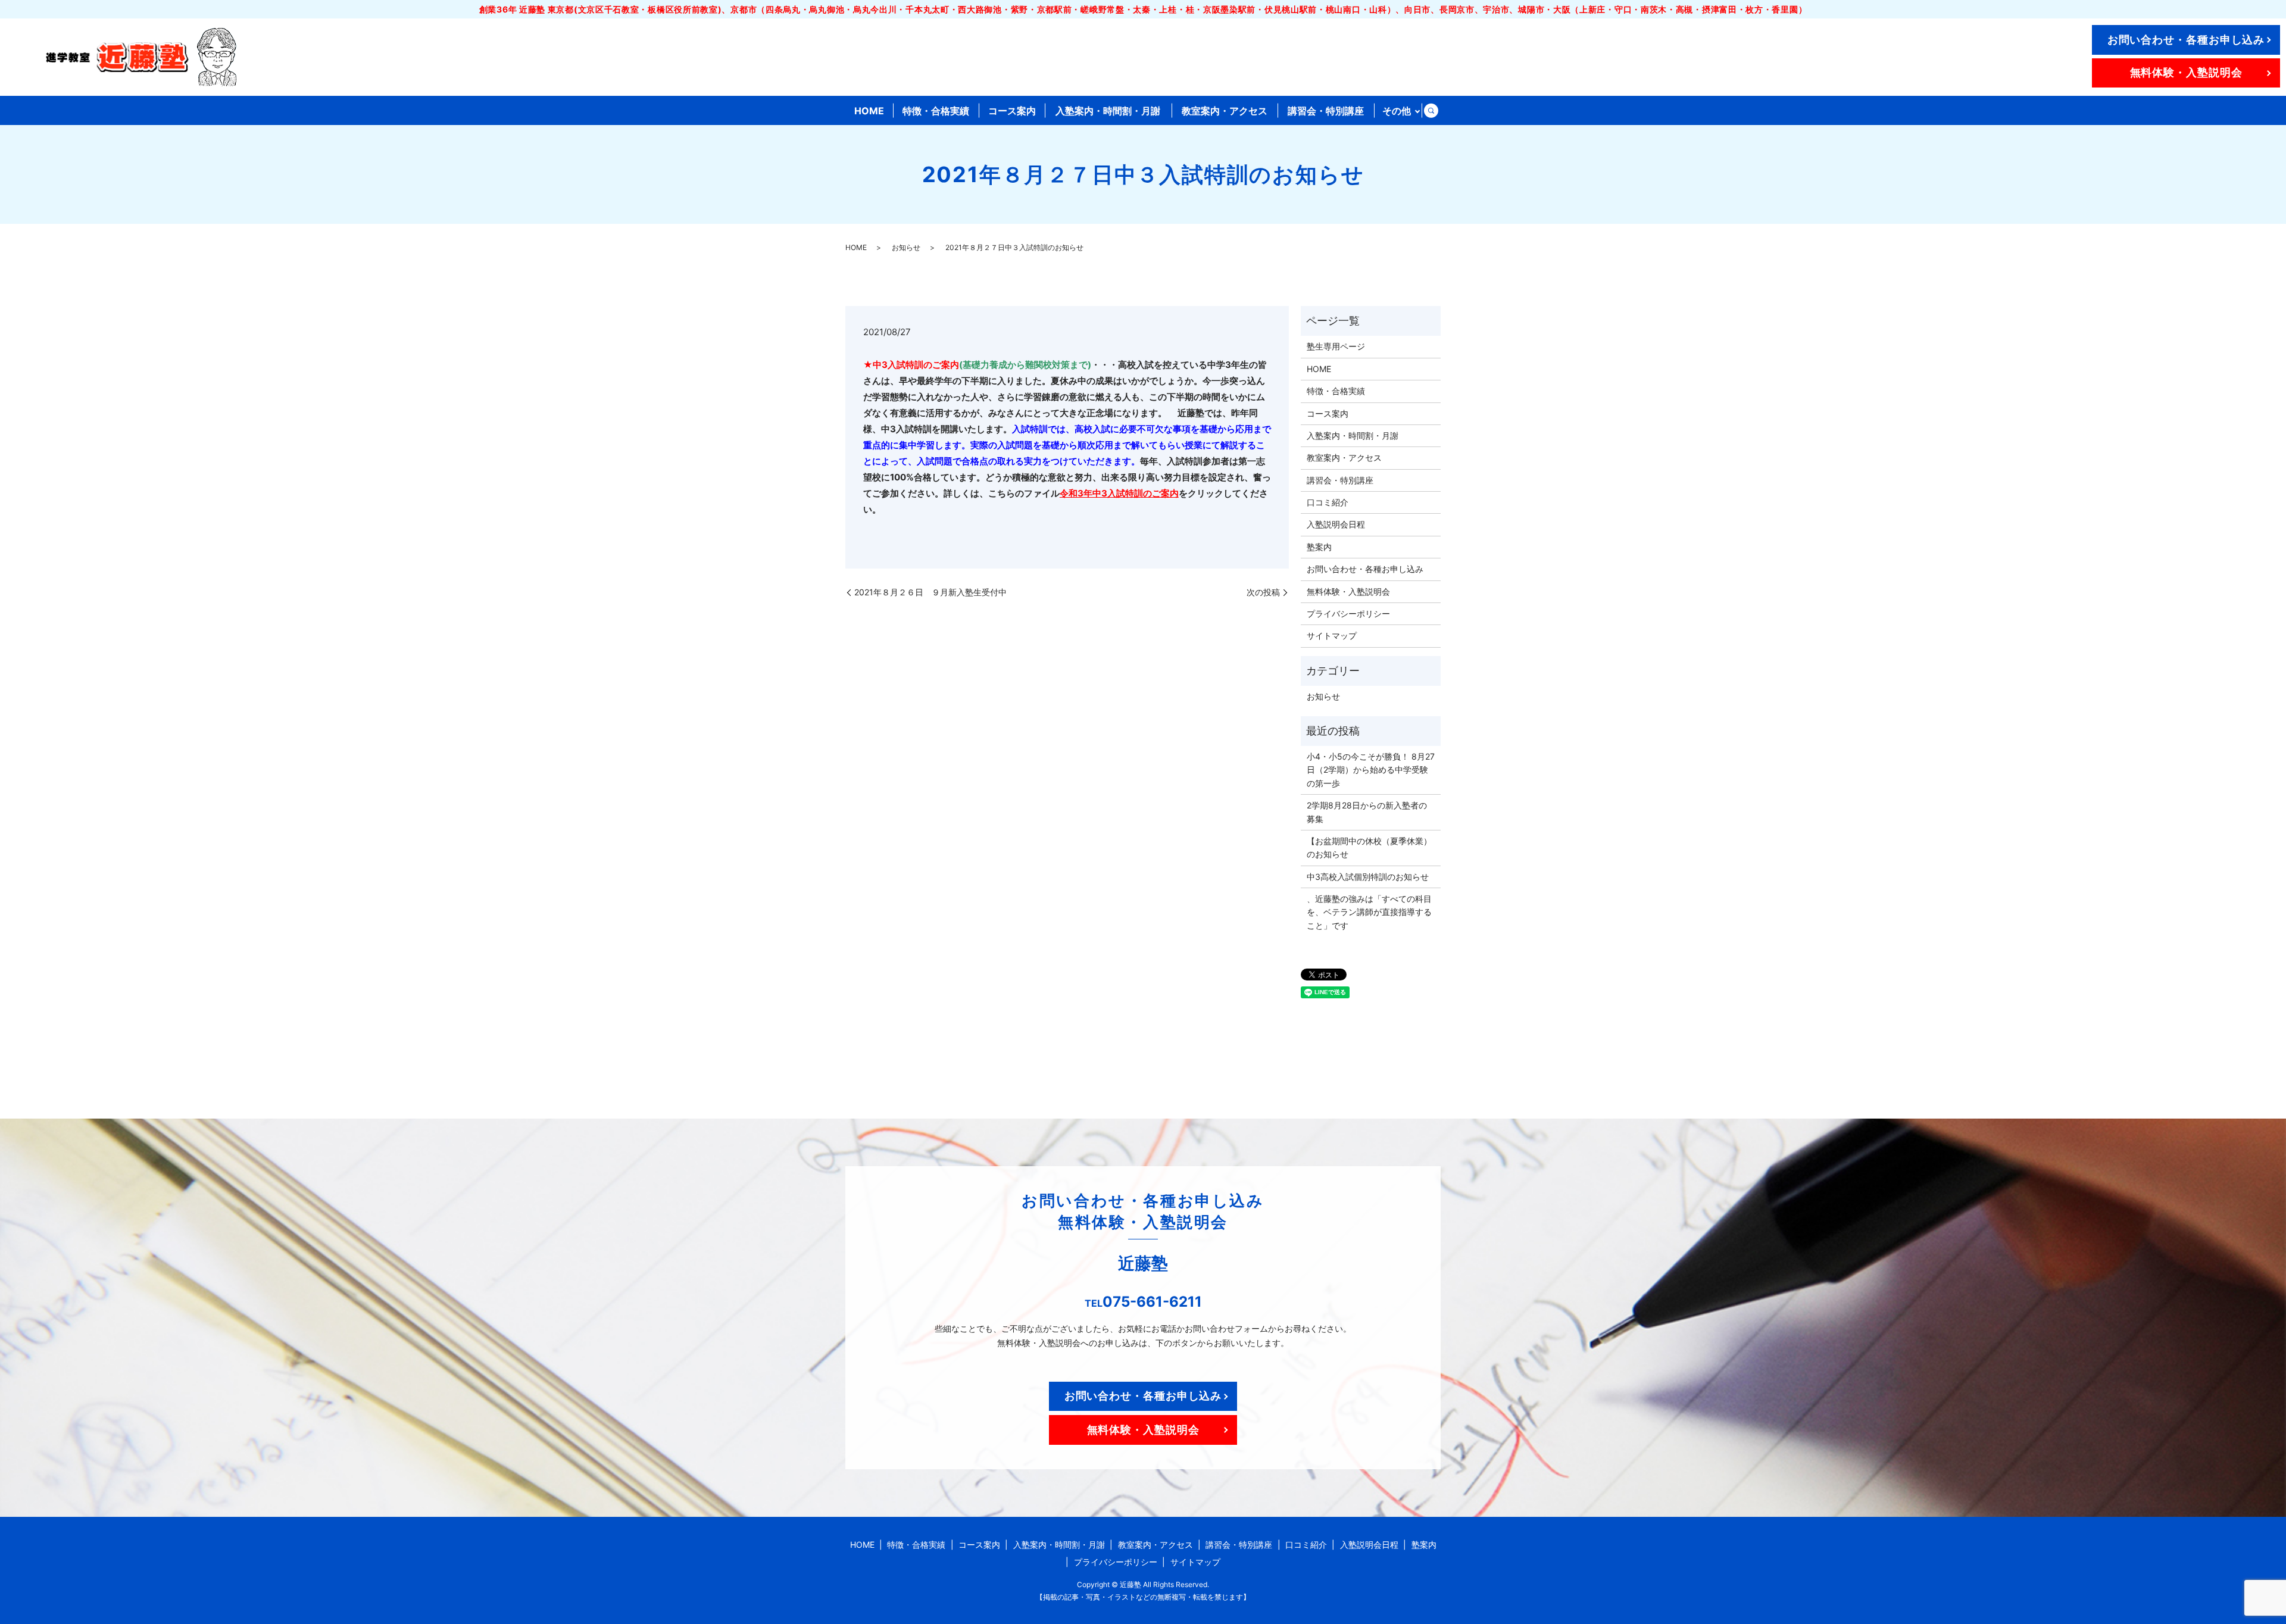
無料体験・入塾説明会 (2186, 72)
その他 (1397, 111)
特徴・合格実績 (936, 111)
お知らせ (906, 247)
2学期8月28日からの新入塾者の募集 (1367, 812)
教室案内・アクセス (1225, 111)
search (1431, 111)
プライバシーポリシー (1348, 613)
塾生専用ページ (1336, 346)
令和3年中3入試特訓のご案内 (1119, 493)
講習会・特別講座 (1326, 111)
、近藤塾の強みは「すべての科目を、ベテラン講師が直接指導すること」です (1369, 912)
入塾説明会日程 (1336, 524)
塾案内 (1319, 547)
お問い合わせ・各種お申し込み (2186, 40)
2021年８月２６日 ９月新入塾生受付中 (930, 592)
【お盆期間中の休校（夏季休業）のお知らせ (1369, 847)
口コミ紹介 (1328, 502)
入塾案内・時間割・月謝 (1108, 111)
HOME (869, 111)
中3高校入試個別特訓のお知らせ (1368, 877)
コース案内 (1012, 111)
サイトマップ (1332, 635)
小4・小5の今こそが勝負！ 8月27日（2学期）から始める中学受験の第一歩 (1371, 770)
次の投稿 (1263, 592)
